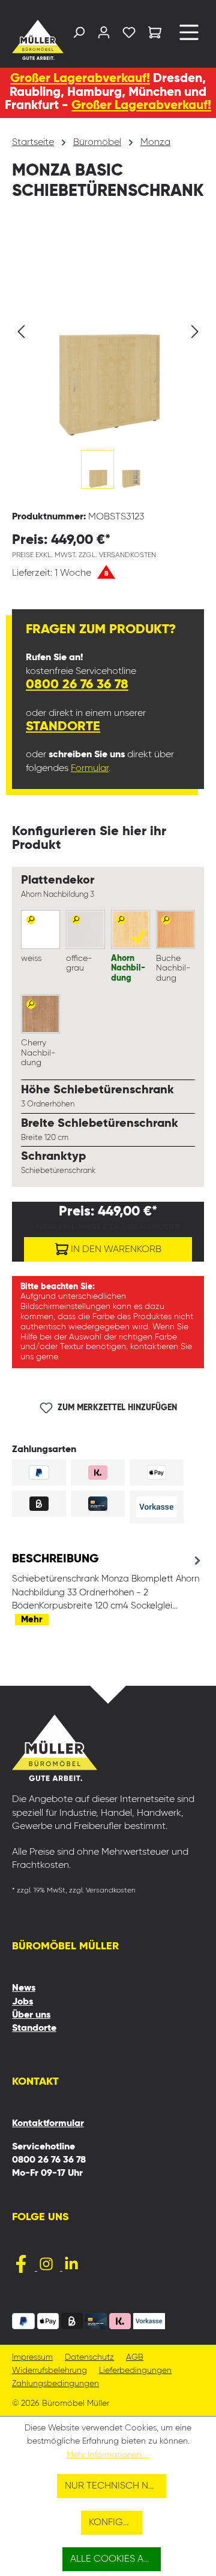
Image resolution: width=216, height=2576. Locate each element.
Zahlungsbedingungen (55, 2384)
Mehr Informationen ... (108, 2455)
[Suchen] (79, 35)
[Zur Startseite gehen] (33, 40)
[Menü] (189, 37)
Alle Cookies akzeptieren (116, 2559)
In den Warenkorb (115, 1250)
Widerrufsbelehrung (49, 2371)
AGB (135, 2358)
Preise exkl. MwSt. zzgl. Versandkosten (84, 555)
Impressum (32, 2358)
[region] (108, 363)
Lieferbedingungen (135, 2371)
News (24, 1988)
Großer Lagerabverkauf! (80, 79)
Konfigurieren (116, 2523)
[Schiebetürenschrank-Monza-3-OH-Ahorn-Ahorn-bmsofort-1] (108, 332)
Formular (90, 769)
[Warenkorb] (155, 34)
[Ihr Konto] (104, 35)
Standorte (63, 727)
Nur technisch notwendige (115, 2486)
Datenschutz (89, 2358)
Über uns (31, 2015)
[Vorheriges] (21, 332)
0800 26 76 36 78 (77, 685)
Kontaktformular (48, 2124)
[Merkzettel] (129, 35)
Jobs (22, 2002)
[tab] (108, 1589)
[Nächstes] (195, 332)
